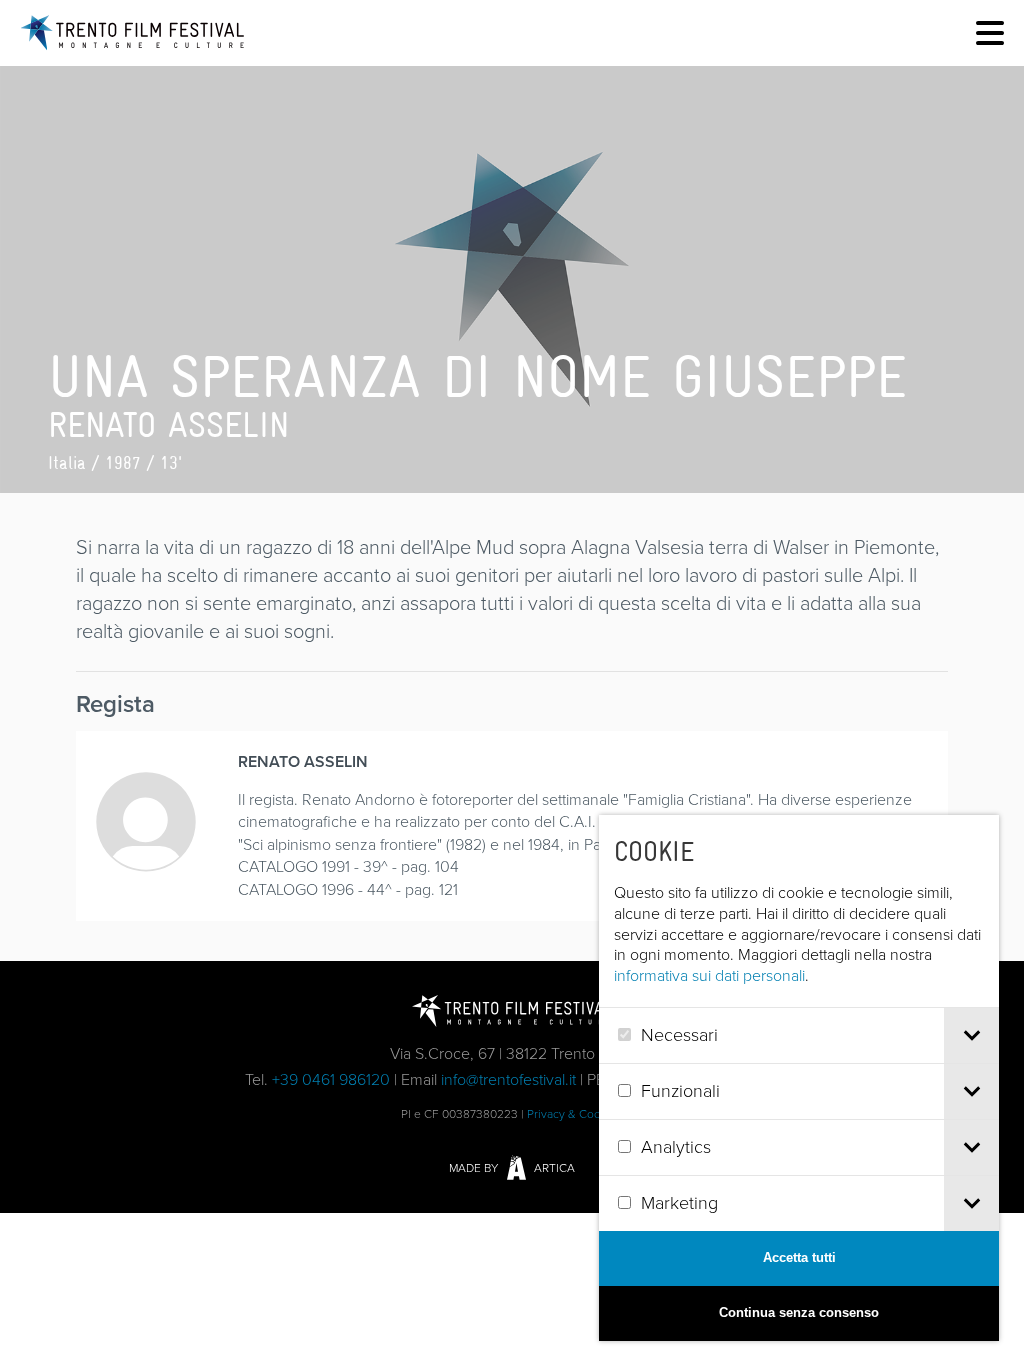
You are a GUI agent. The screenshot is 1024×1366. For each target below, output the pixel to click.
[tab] (971, 1035)
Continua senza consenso (799, 1312)
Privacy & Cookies (575, 1114)
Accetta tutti (799, 1257)
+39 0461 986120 (331, 1079)
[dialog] (799, 1078)
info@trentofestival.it (508, 1079)
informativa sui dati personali (709, 975)
